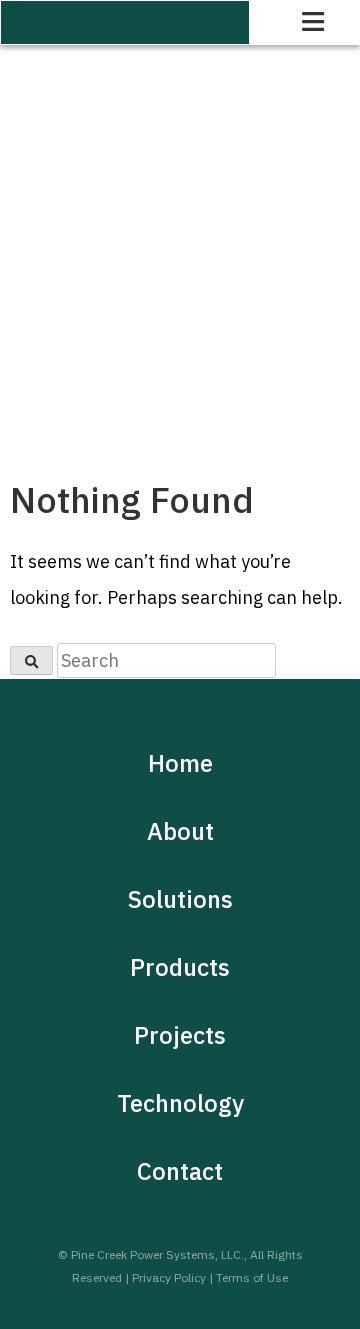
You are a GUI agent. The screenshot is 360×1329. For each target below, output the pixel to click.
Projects (180, 1035)
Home (180, 763)
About (180, 831)
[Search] (31, 661)
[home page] (125, 22)
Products (180, 967)
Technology (180, 1103)
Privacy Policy (169, 1277)
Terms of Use (252, 1277)
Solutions (180, 899)
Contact (180, 1171)
